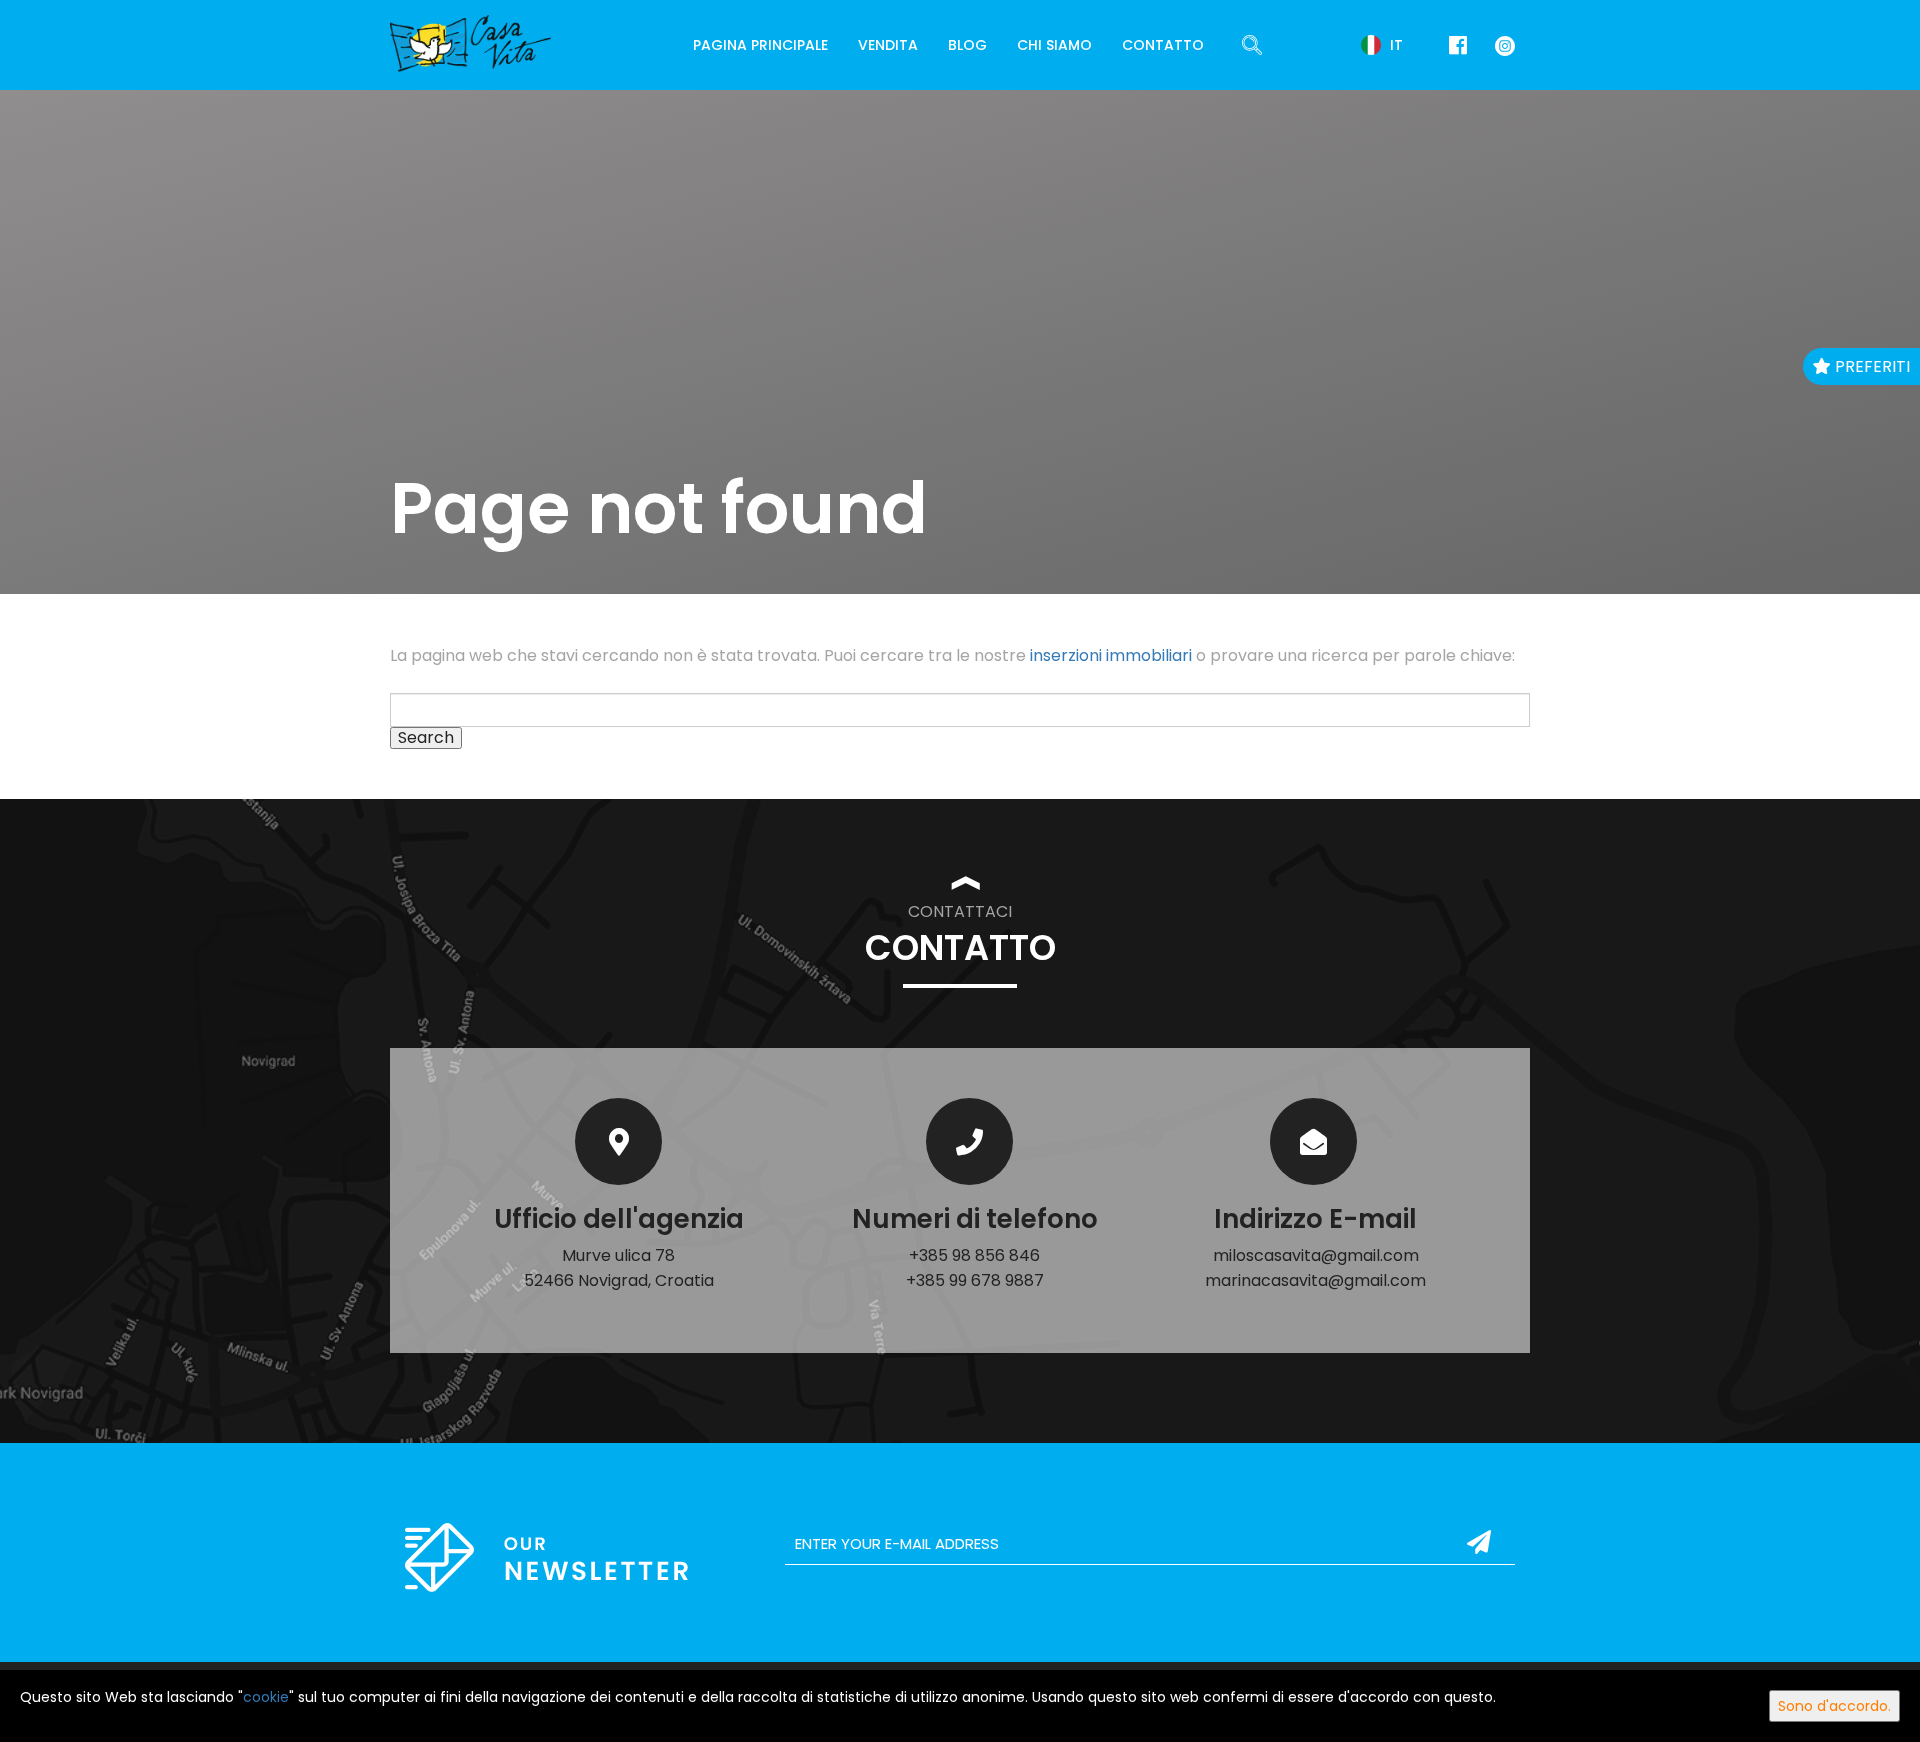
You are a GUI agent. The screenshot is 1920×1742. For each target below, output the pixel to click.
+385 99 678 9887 (975, 1280)
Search (426, 738)
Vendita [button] (888, 45)
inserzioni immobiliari (1111, 655)
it (1394, 45)
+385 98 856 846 (974, 1255)
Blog (967, 45)
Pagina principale (760, 45)
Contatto (1163, 45)
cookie (266, 1697)
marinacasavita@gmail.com (1315, 1280)
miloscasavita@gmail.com (1316, 1255)
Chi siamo (1054, 45)
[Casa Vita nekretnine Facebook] (1458, 45)
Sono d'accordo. (1834, 1706)
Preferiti (1870, 366)
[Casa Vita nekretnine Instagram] (1501, 44)
